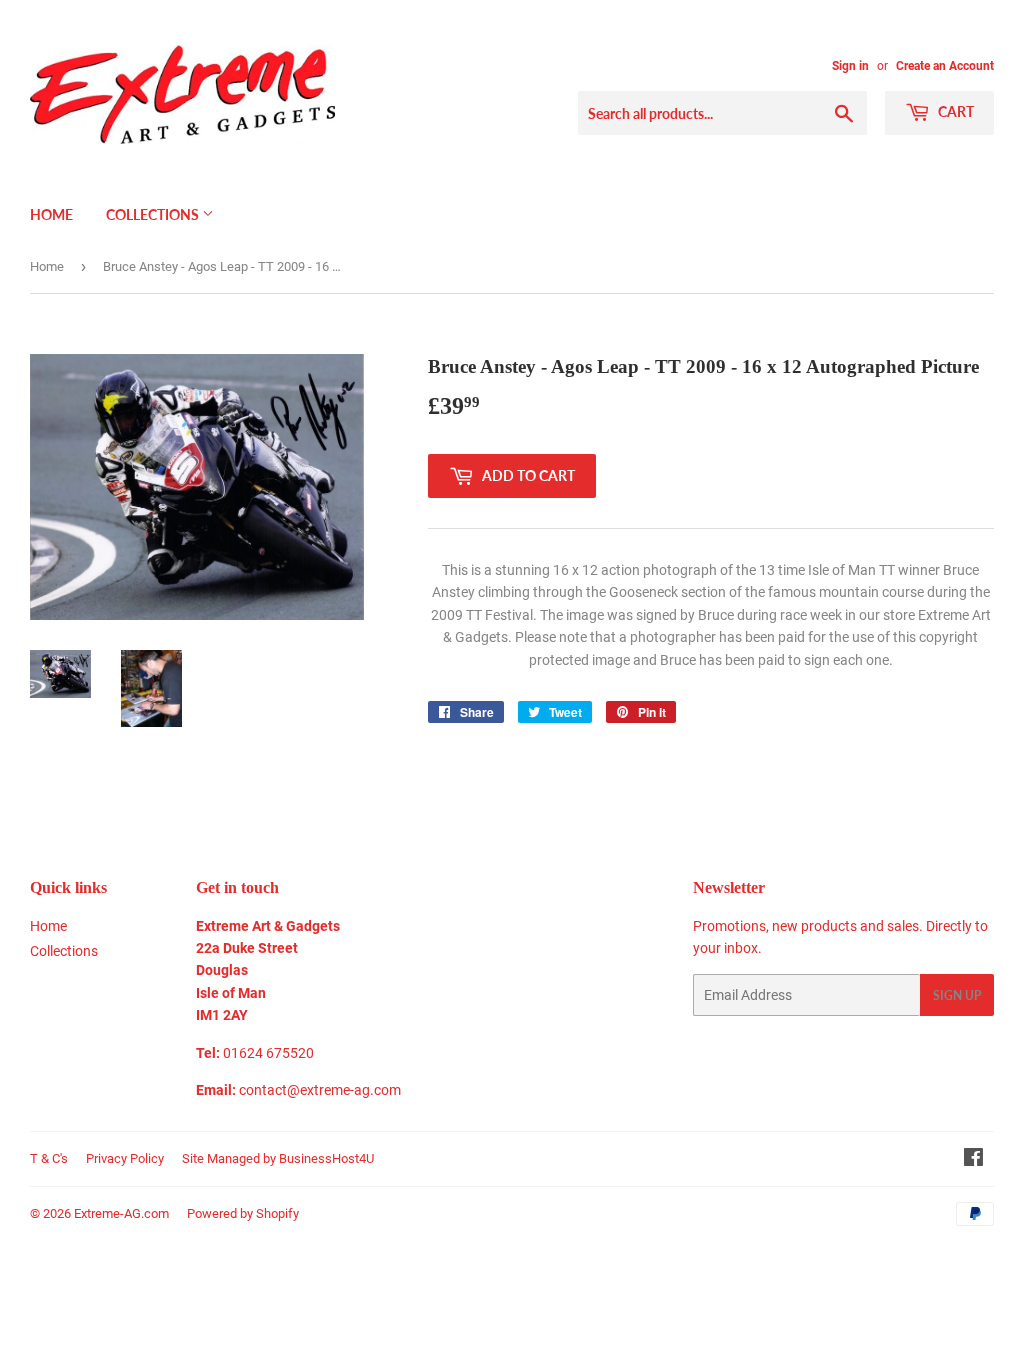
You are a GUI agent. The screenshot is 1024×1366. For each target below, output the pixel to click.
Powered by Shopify (243, 1213)
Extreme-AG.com (121, 1213)
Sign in (850, 66)
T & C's (49, 1158)
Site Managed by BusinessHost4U (278, 1158)
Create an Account (945, 66)
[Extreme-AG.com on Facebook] (973, 1160)
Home (51, 214)
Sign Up (957, 995)
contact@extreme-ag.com (320, 1090)
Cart (954, 111)
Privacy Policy (125, 1158)
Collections (154, 214)
